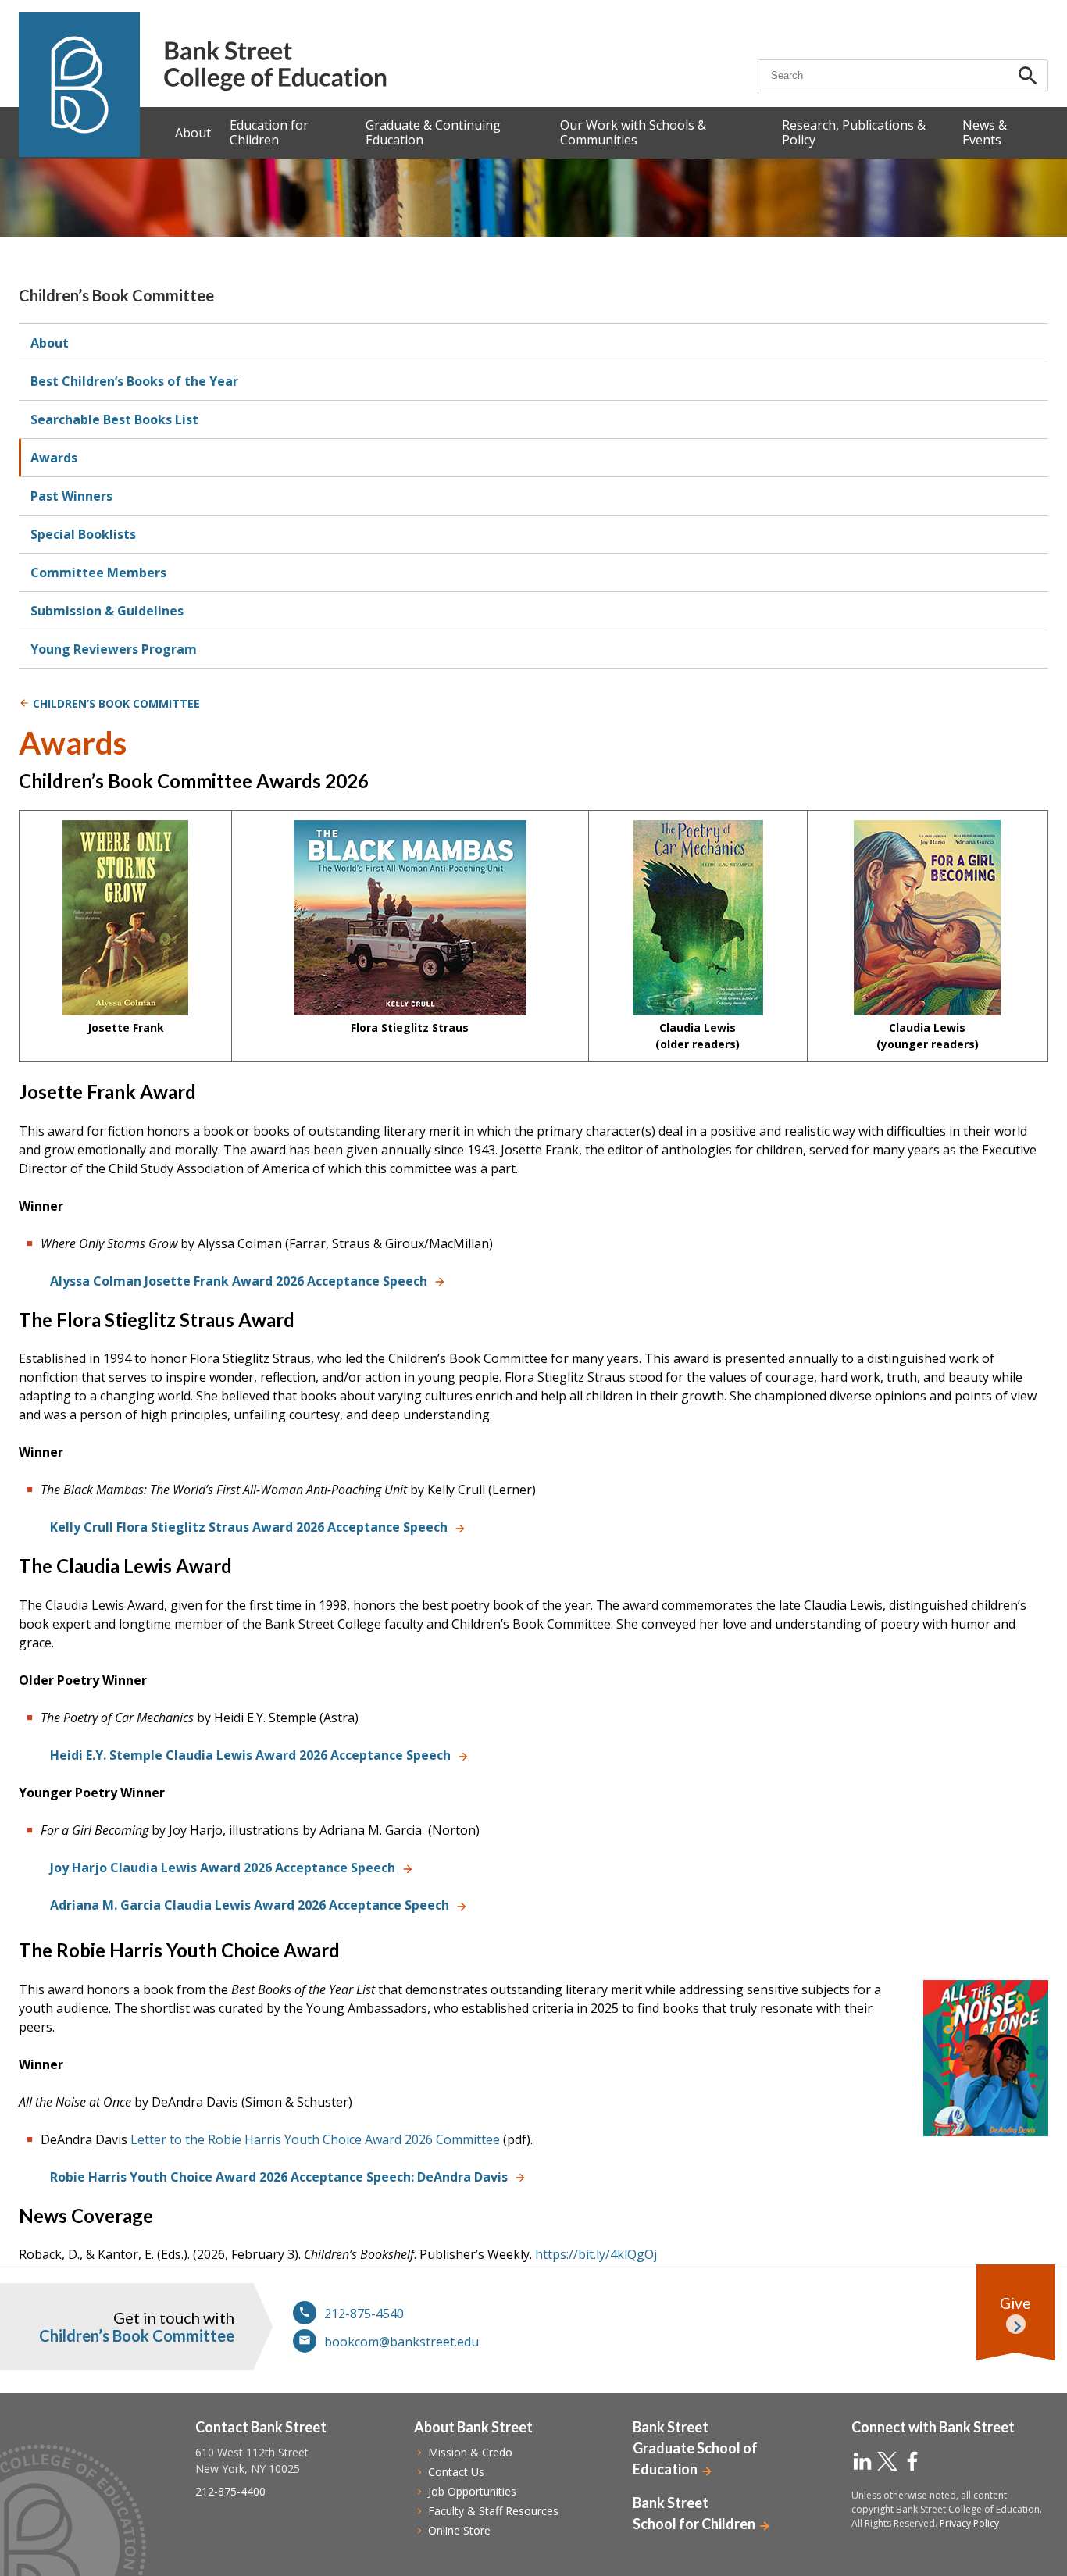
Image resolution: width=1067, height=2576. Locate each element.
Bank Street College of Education (275, 66)
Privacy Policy (969, 2523)
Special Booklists (83, 534)
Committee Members (98, 573)
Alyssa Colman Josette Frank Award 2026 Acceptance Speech (239, 1281)
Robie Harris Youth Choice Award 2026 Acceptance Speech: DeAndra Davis (279, 2177)
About (50, 343)
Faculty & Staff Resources (493, 2511)
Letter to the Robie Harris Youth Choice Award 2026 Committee (315, 2139)
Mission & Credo (470, 2452)
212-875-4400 (230, 2491)
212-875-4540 (364, 2314)
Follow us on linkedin (862, 2461)
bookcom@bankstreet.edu (401, 2342)
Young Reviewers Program (114, 649)
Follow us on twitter (887, 2461)
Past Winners (71, 496)
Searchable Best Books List (114, 419)
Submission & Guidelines (107, 611)
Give (1015, 2303)
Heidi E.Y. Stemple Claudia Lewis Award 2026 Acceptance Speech (250, 1755)
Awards (54, 458)
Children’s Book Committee (116, 295)
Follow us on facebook (912, 2461)
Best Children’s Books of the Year (134, 381)
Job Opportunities (472, 2491)
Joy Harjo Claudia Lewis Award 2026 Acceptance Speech (223, 1868)
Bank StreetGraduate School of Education (695, 2448)
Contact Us (456, 2472)
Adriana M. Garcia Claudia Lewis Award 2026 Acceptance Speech (250, 1905)
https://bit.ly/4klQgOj (596, 2254)
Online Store (459, 2530)
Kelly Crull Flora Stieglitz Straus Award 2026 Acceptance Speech (249, 1527)
